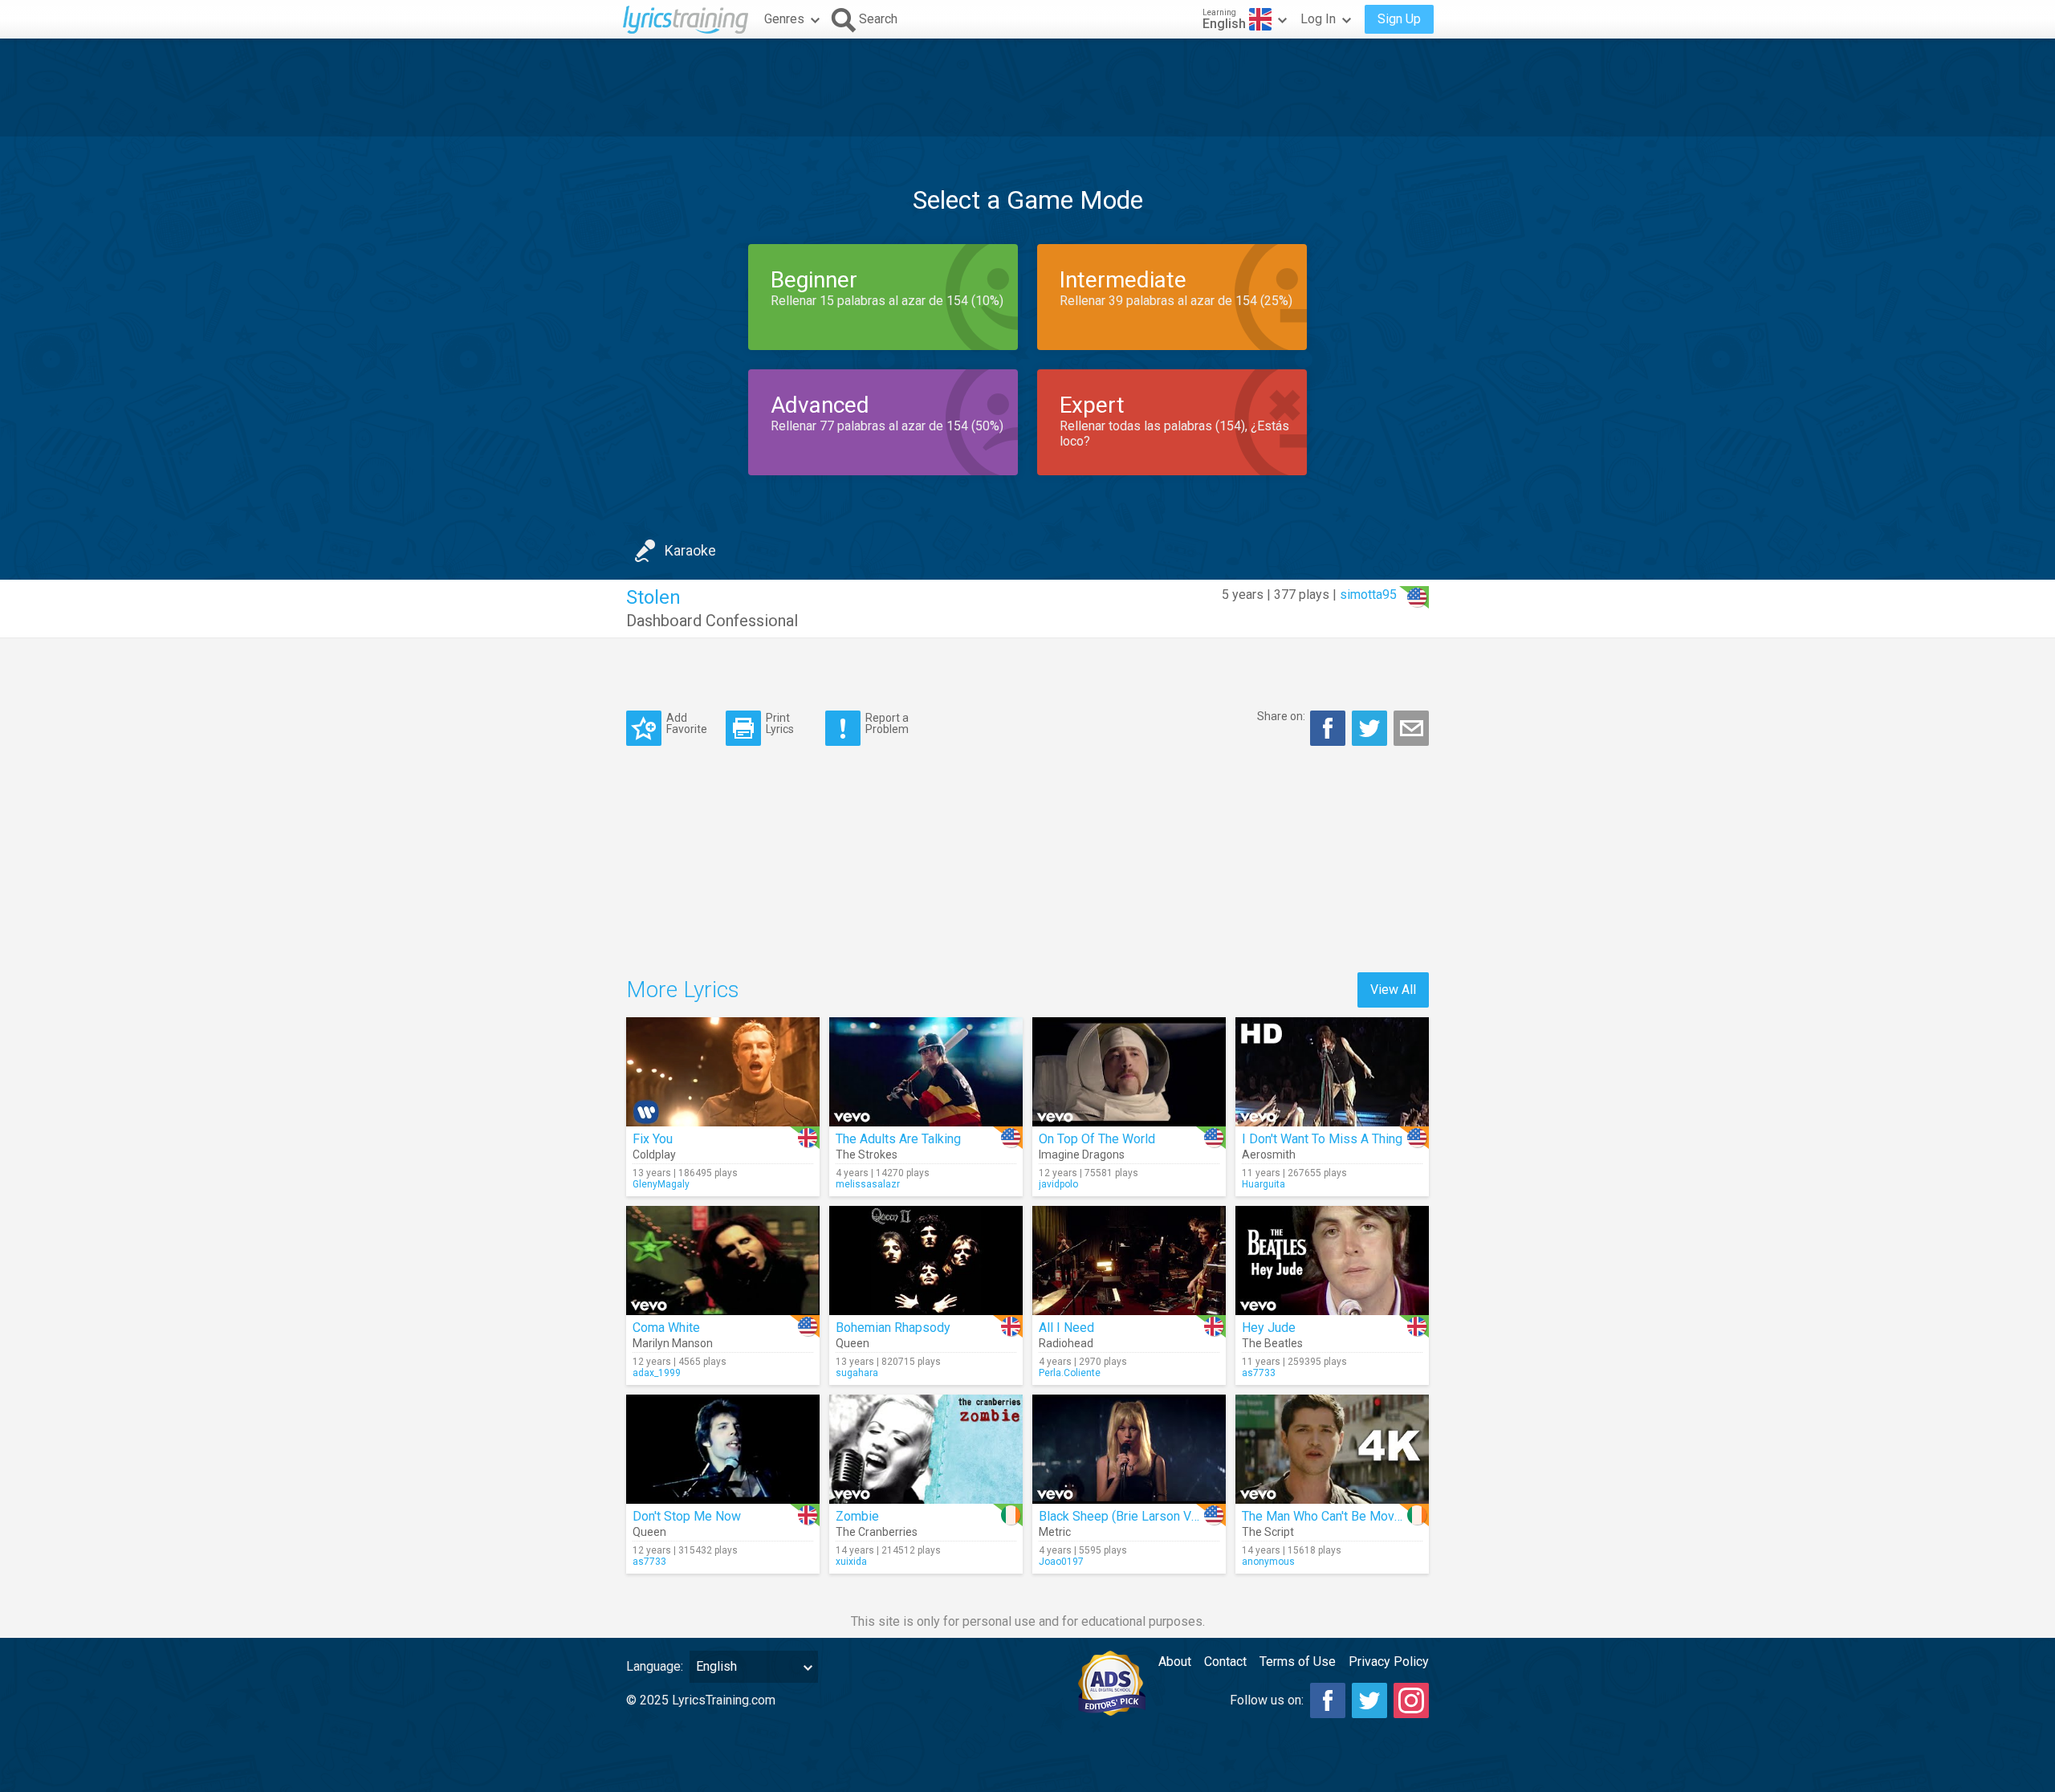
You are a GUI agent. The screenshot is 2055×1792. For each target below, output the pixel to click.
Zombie (857, 1516)
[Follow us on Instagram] (1411, 1700)
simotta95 (1368, 595)
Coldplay (654, 1155)
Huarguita (1264, 1184)
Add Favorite (687, 723)
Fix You (653, 1139)
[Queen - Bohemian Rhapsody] (926, 1261)
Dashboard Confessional (712, 621)
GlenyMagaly (661, 1184)
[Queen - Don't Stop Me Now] (723, 1449)
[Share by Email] (1411, 728)
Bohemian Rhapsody (893, 1328)
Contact (1225, 1662)
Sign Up (1399, 19)
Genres (784, 19)
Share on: (1281, 716)
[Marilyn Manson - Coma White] (723, 1261)
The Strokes (867, 1155)
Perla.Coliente (1070, 1373)
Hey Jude (1269, 1328)
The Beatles (1272, 1343)
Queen (853, 1343)
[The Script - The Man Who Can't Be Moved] (1332, 1449)
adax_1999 (657, 1373)
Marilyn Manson (673, 1343)
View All (1393, 990)
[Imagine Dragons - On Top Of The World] (1129, 1072)
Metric (1055, 1532)
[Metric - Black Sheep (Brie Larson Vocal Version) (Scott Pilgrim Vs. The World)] (1129, 1449)
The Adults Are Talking (898, 1139)
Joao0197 (1061, 1562)
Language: (655, 1666)
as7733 (1259, 1373)
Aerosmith (1269, 1155)
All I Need (1066, 1328)
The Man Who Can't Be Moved (1325, 1516)
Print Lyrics (780, 723)
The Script (1268, 1532)
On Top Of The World (1097, 1139)
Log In (1318, 19)
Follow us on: (1267, 1700)
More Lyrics (683, 990)
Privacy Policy (1389, 1662)
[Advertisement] (1027, 88)
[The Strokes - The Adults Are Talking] (926, 1072)
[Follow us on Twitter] (1369, 1700)
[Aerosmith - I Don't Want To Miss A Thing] (1332, 1072)
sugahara (857, 1373)
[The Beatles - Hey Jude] (1332, 1261)
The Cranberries (877, 1532)
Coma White (666, 1328)
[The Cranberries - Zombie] (926, 1449)
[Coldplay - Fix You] (723, 1072)
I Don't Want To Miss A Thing (1322, 1139)
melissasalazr (868, 1184)
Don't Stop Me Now (687, 1516)
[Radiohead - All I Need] (1129, 1261)
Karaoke (690, 550)
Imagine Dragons (1082, 1155)
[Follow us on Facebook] (1328, 1700)
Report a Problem (887, 723)
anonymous (1268, 1562)
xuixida (851, 1562)
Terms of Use (1298, 1662)
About (1175, 1662)
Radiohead (1066, 1343)
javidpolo (1058, 1184)
